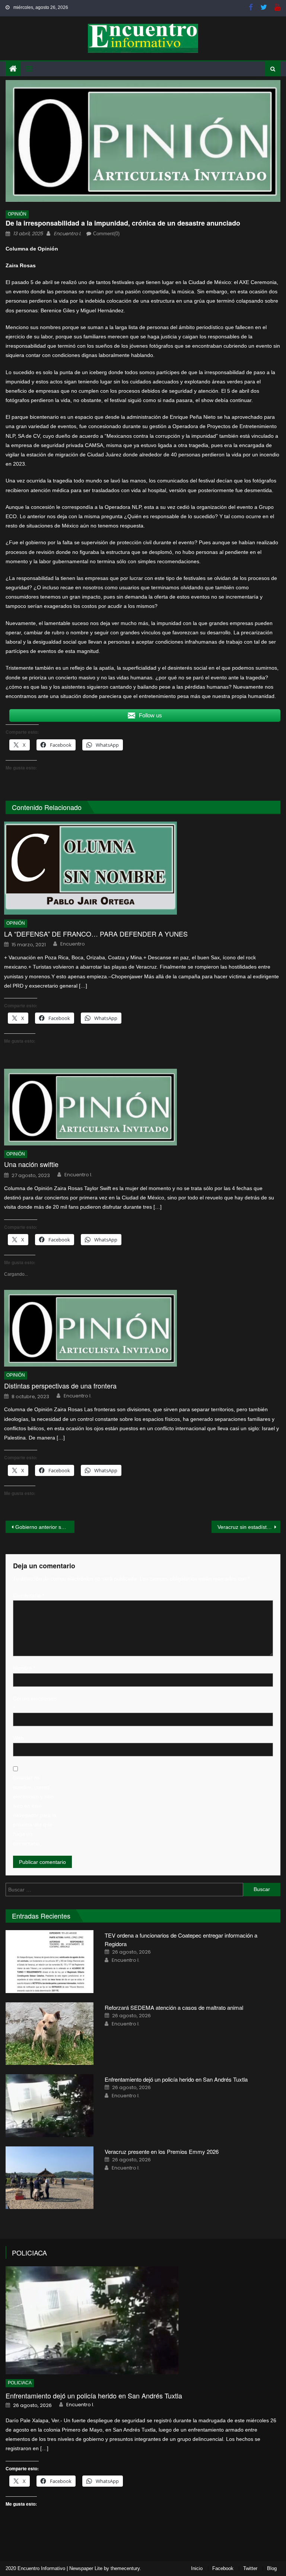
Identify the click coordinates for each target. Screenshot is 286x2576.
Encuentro (73, 944)
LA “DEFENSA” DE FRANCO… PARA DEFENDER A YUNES (96, 934)
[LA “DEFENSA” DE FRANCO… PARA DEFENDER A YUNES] (142, 868)
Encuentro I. (67, 234)
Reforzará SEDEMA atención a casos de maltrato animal (174, 2007)
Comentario (28, 1595)
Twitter (250, 2568)
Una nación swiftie (31, 1164)
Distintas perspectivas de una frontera (60, 1386)
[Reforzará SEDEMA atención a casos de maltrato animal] (50, 2034)
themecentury (125, 2568)
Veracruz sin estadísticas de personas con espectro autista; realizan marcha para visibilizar (249, 1527)
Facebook (223, 2568)
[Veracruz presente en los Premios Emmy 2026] (50, 2178)
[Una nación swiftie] (142, 1107)
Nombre (24, 1668)
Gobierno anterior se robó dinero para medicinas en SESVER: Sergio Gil (45, 1527)
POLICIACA (29, 2253)
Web (18, 1738)
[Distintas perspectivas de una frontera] (142, 1328)
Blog (272, 2568)
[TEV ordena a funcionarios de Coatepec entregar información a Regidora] (50, 1962)
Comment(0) (106, 234)
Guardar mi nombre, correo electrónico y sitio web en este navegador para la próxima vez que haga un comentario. (35, 1810)
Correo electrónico (35, 1703)
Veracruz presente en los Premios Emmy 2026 (162, 2151)
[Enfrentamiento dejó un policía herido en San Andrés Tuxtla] (50, 2106)
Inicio (197, 2568)
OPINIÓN (17, 214)
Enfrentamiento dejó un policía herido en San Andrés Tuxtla (177, 2079)
